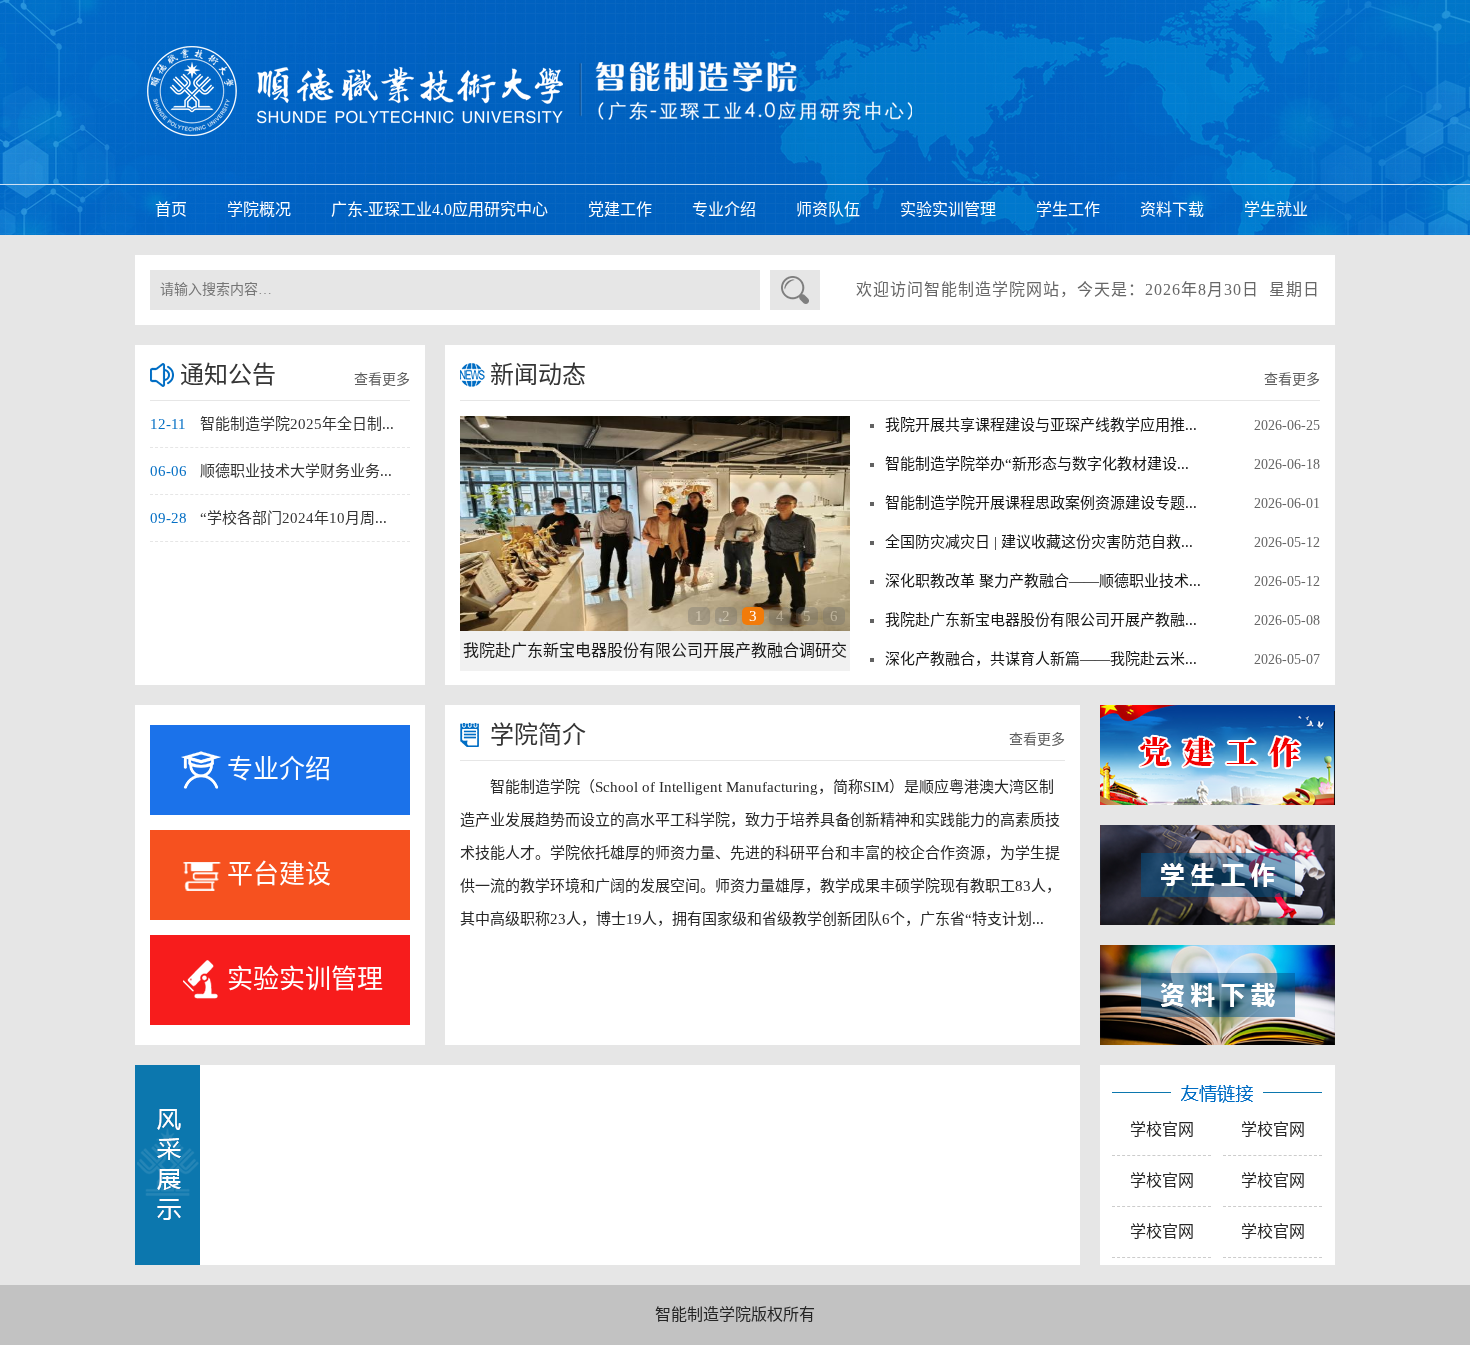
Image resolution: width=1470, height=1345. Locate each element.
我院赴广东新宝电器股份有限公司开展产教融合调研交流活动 (655, 656)
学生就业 (1276, 209)
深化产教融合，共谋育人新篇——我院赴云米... (1041, 659)
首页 (171, 209)
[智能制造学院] (735, 90)
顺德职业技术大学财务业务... (296, 471)
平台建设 (279, 874)
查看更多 (382, 379)
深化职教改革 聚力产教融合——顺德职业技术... (1043, 581)
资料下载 (1172, 209)
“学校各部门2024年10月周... (293, 518)
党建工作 (620, 209)
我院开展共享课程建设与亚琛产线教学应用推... (1041, 425)
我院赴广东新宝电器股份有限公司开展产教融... (1041, 620)
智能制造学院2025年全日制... (297, 424)
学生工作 (1068, 209)
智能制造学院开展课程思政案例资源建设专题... (1041, 503)
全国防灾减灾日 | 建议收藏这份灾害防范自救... (1039, 542)
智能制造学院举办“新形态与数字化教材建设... (1037, 464)
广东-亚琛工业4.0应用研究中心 (439, 209)
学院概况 (259, 209)
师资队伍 (828, 209)
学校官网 (1162, 1129)
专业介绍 (724, 209)
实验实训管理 (948, 209)
